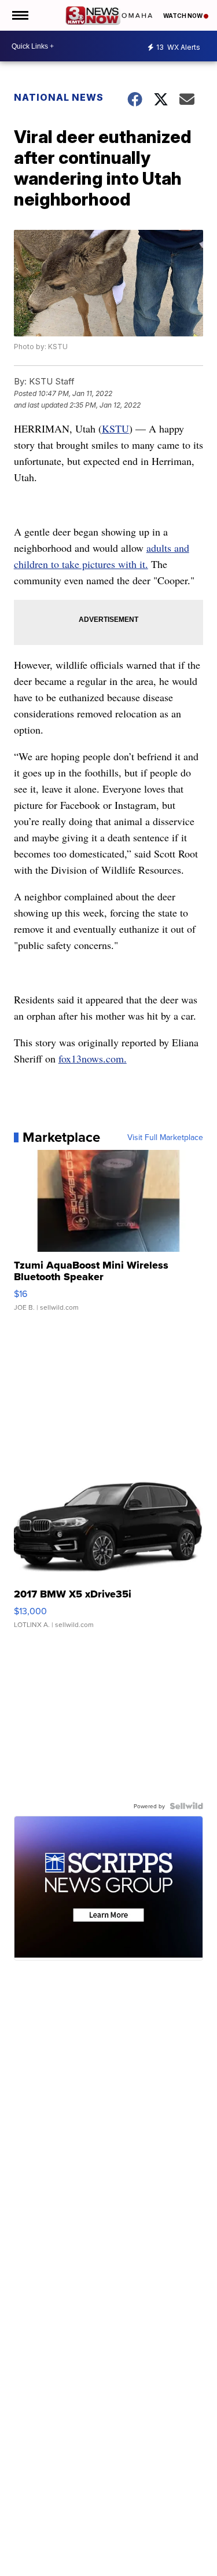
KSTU (115, 428)
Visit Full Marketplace (165, 1137)
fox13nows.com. (93, 1058)
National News (59, 97)
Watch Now (183, 16)
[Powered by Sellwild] (186, 1806)
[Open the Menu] (19, 15)
